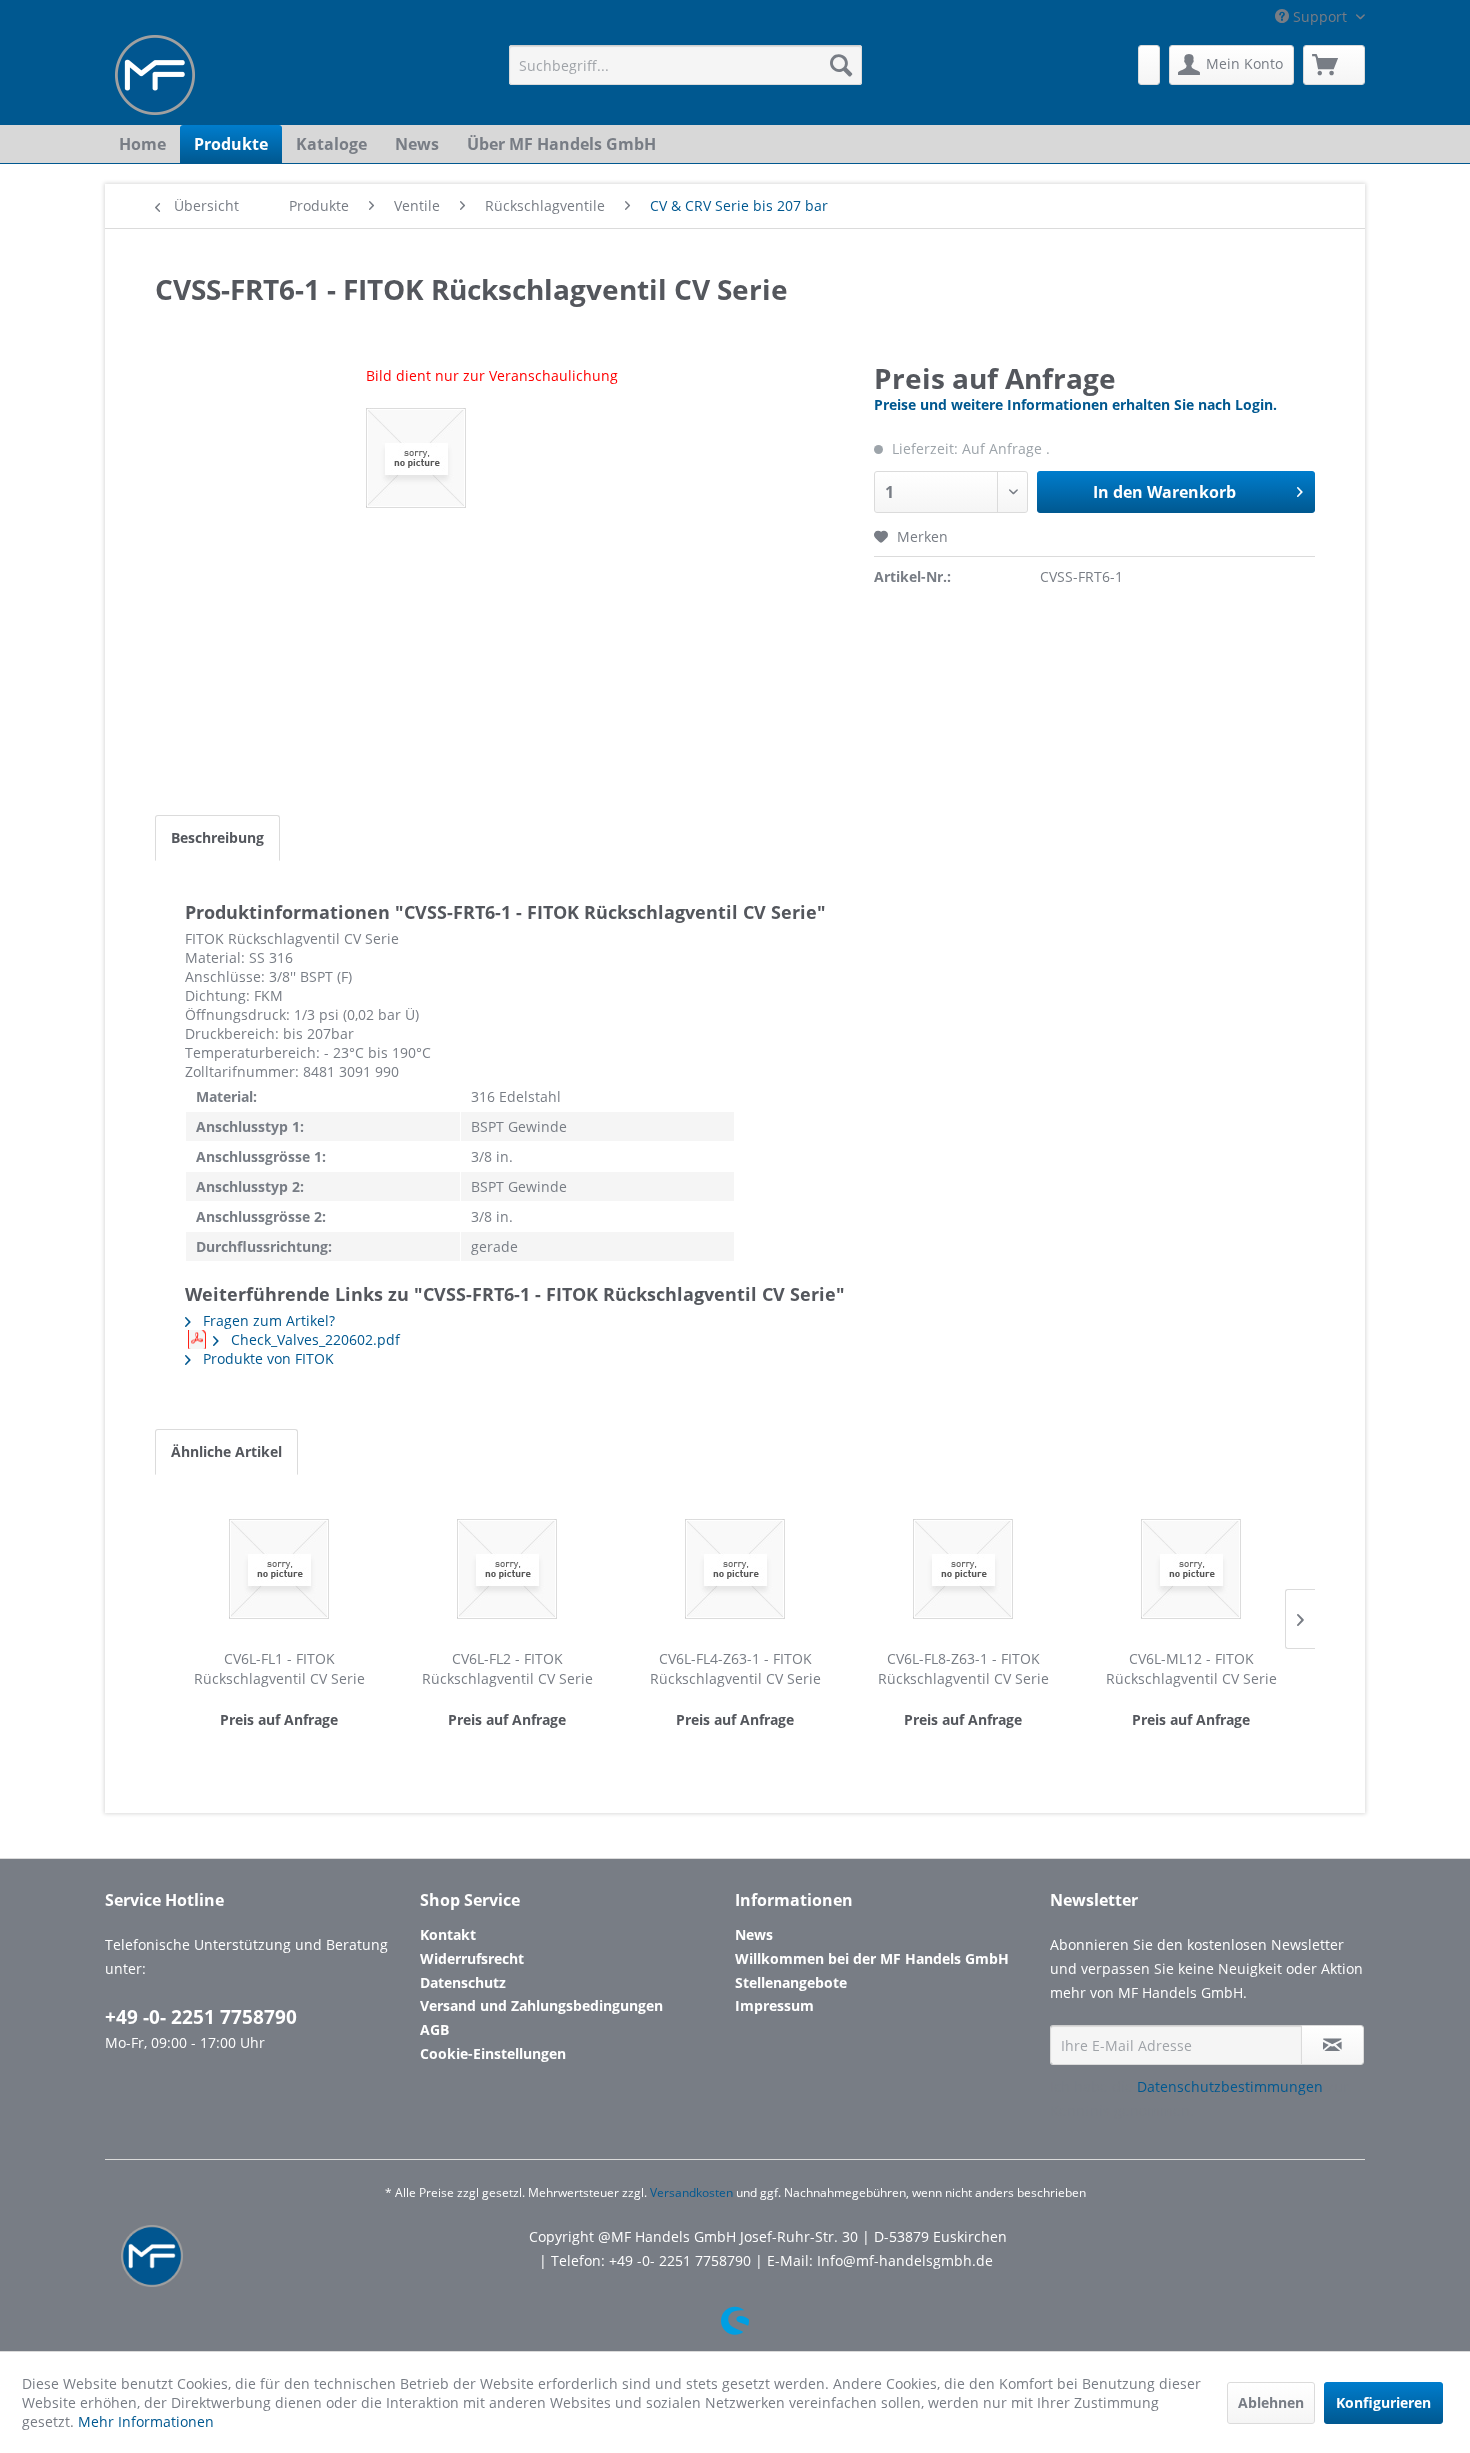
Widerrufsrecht (472, 1958)
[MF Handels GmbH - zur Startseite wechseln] (155, 75)
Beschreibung (217, 837)
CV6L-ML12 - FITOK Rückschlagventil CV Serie (1191, 1668)
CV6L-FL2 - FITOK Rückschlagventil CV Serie (507, 1668)
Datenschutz (463, 1982)
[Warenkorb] (1334, 65)
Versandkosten (691, 2192)
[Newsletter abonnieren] (1332, 2045)
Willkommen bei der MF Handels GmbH (872, 1958)
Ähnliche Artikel (226, 1451)
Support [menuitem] (1320, 16)
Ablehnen (1271, 2402)
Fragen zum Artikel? (267, 1320)
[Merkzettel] (1149, 65)
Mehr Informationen (146, 2421)
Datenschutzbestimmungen (1230, 2086)
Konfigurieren (1383, 2402)
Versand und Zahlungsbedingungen (541, 2005)
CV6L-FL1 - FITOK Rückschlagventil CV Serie (279, 1668)
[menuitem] (685, 65)
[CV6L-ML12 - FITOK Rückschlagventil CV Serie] (1191, 1569)
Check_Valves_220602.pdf (313, 1339)
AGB (434, 2029)
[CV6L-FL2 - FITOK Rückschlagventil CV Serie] (507, 1569)
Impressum (774, 2005)
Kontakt (448, 1934)
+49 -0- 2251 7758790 (201, 2017)
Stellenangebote (791, 1982)
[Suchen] (841, 65)
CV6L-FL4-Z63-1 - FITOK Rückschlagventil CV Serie (735, 1668)
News (754, 1934)
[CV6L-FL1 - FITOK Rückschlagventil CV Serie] (279, 1569)
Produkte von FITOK (266, 1358)
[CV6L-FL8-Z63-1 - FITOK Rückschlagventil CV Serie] (963, 1569)
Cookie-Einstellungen (493, 2053)
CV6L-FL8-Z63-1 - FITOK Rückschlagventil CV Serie (963, 1668)
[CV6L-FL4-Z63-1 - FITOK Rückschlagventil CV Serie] (735, 1569)
